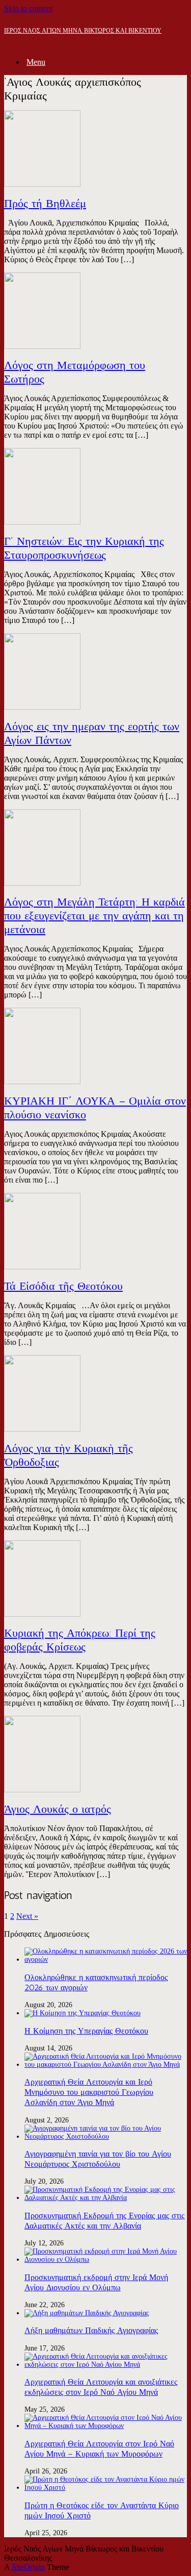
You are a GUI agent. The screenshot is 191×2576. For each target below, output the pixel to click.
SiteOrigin (28, 2567)
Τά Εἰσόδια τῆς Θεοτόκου (63, 1286)
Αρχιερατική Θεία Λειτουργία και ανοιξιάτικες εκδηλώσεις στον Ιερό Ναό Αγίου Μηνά (101, 2387)
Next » (27, 1916)
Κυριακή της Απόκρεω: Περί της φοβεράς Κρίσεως (80, 1640)
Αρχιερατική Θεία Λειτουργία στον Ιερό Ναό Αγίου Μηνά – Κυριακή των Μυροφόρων (99, 2449)
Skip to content (28, 8)
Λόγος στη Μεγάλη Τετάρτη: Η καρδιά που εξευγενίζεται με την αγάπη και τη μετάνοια (94, 916)
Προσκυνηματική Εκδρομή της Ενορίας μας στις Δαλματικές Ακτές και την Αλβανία (104, 2221)
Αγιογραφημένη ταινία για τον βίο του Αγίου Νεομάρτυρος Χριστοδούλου (98, 2159)
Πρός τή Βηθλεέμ (45, 203)
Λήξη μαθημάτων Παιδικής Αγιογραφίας (91, 2330)
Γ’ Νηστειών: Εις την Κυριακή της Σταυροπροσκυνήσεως (84, 548)
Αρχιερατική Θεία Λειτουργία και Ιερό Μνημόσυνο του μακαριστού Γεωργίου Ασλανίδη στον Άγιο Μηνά (89, 2092)
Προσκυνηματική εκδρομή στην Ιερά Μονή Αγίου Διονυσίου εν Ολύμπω (96, 2282)
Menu (36, 62)
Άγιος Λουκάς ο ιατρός (58, 1809)
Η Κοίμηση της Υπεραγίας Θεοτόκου (86, 2031)
